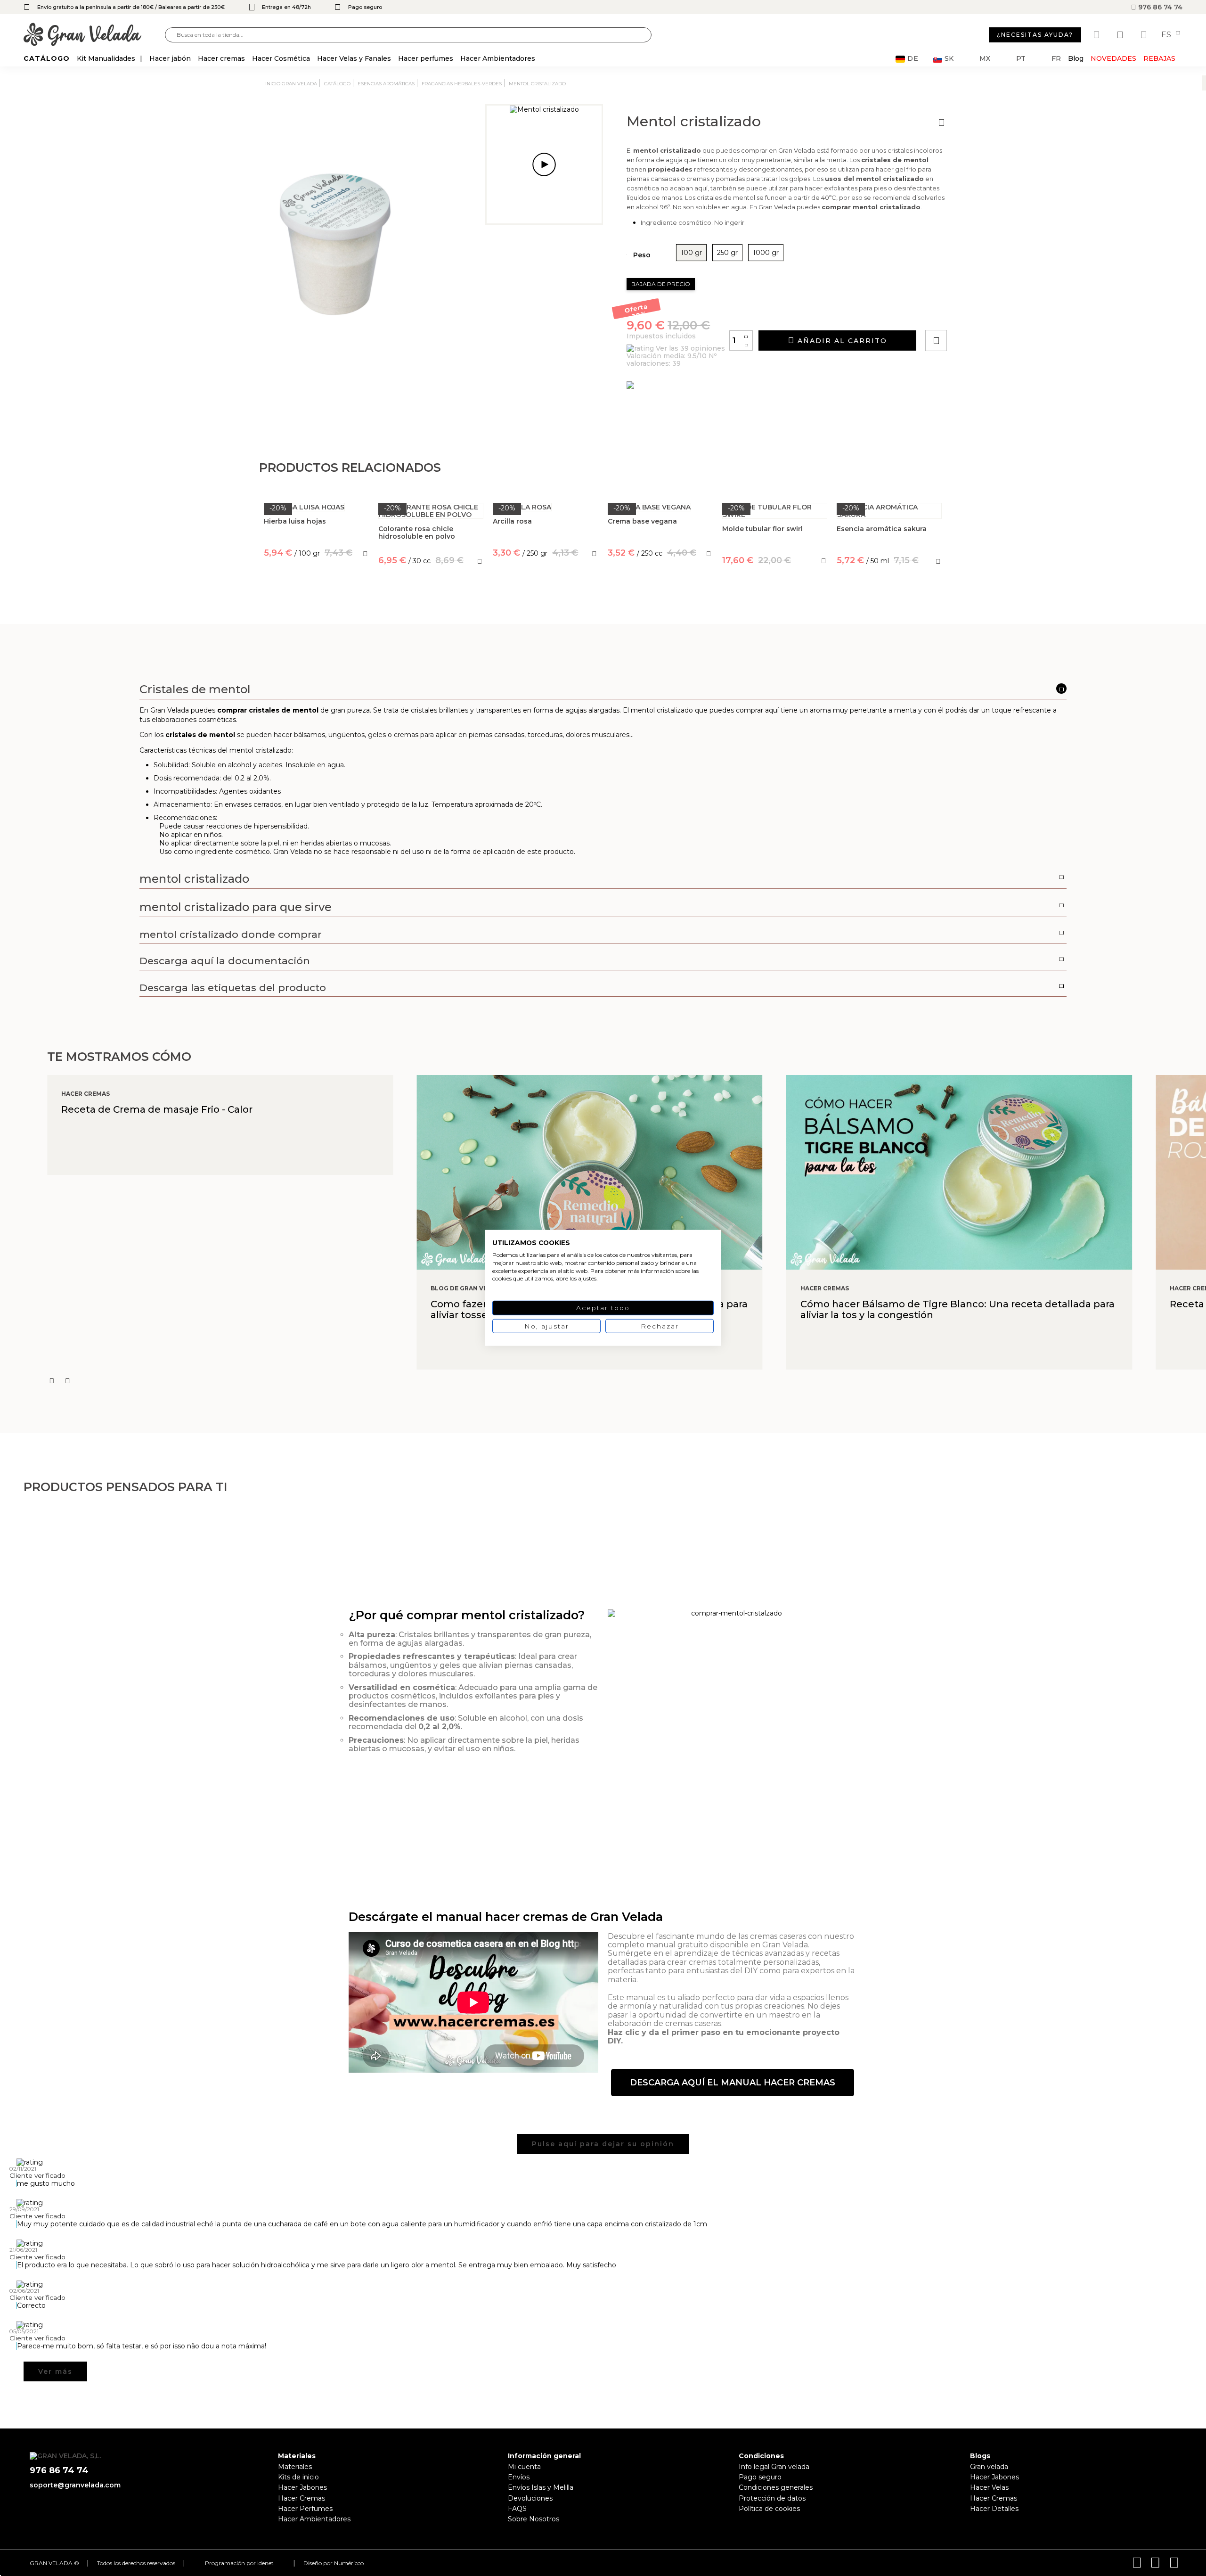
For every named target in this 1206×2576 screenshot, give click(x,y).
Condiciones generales (776, 2487)
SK (949, 59)
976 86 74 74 (1159, 7)
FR (1056, 59)
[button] (733, 2083)
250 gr (727, 253)
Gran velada (989, 2467)
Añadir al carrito (841, 341)
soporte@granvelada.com (75, 2485)
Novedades (1113, 58)
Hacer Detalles (994, 2509)
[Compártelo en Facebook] (982, 314)
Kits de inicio (298, 2477)
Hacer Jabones (302, 2487)
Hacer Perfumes (305, 2509)
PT (1021, 59)
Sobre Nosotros (534, 2519)
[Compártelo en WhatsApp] (972, 314)
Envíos (519, 2477)
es (1167, 35)
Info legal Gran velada (774, 2467)
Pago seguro (760, 2477)
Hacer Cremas (301, 2498)
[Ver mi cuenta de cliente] (1121, 35)
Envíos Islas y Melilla (541, 2487)
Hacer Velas (989, 2487)
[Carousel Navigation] (627, 1381)
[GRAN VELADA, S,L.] (94, 35)
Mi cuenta (524, 2467)
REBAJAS (1159, 58)
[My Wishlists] (1098, 35)
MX (985, 59)
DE (913, 59)
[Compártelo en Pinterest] (993, 314)
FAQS (517, 2509)
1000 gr (766, 253)
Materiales (295, 2467)
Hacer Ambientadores (314, 2519)
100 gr (691, 253)
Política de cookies (769, 2509)
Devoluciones (530, 2498)
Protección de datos (772, 2498)
